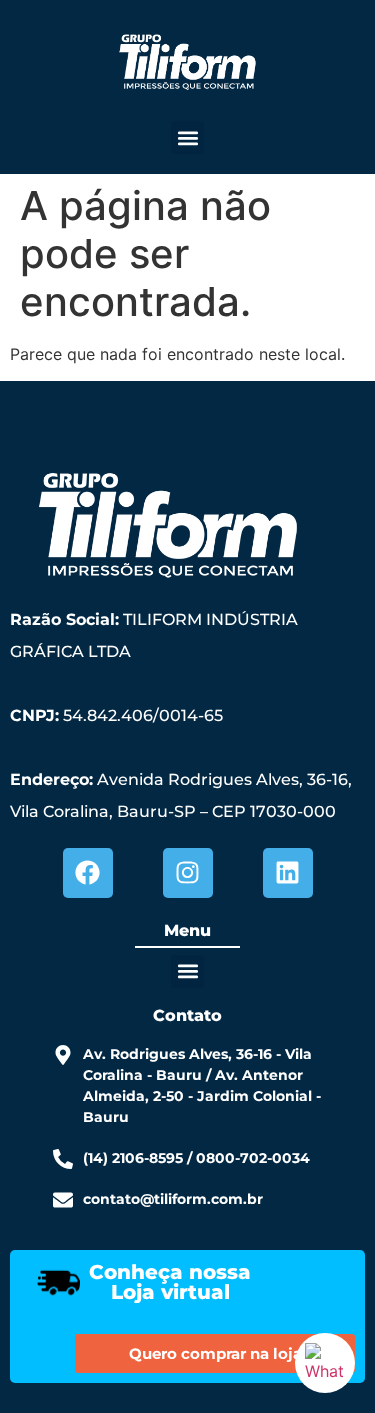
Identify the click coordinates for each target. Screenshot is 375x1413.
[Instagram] (188, 873)
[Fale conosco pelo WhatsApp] (325, 1363)
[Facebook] (88, 873)
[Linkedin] (288, 873)
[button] (187, 137)
